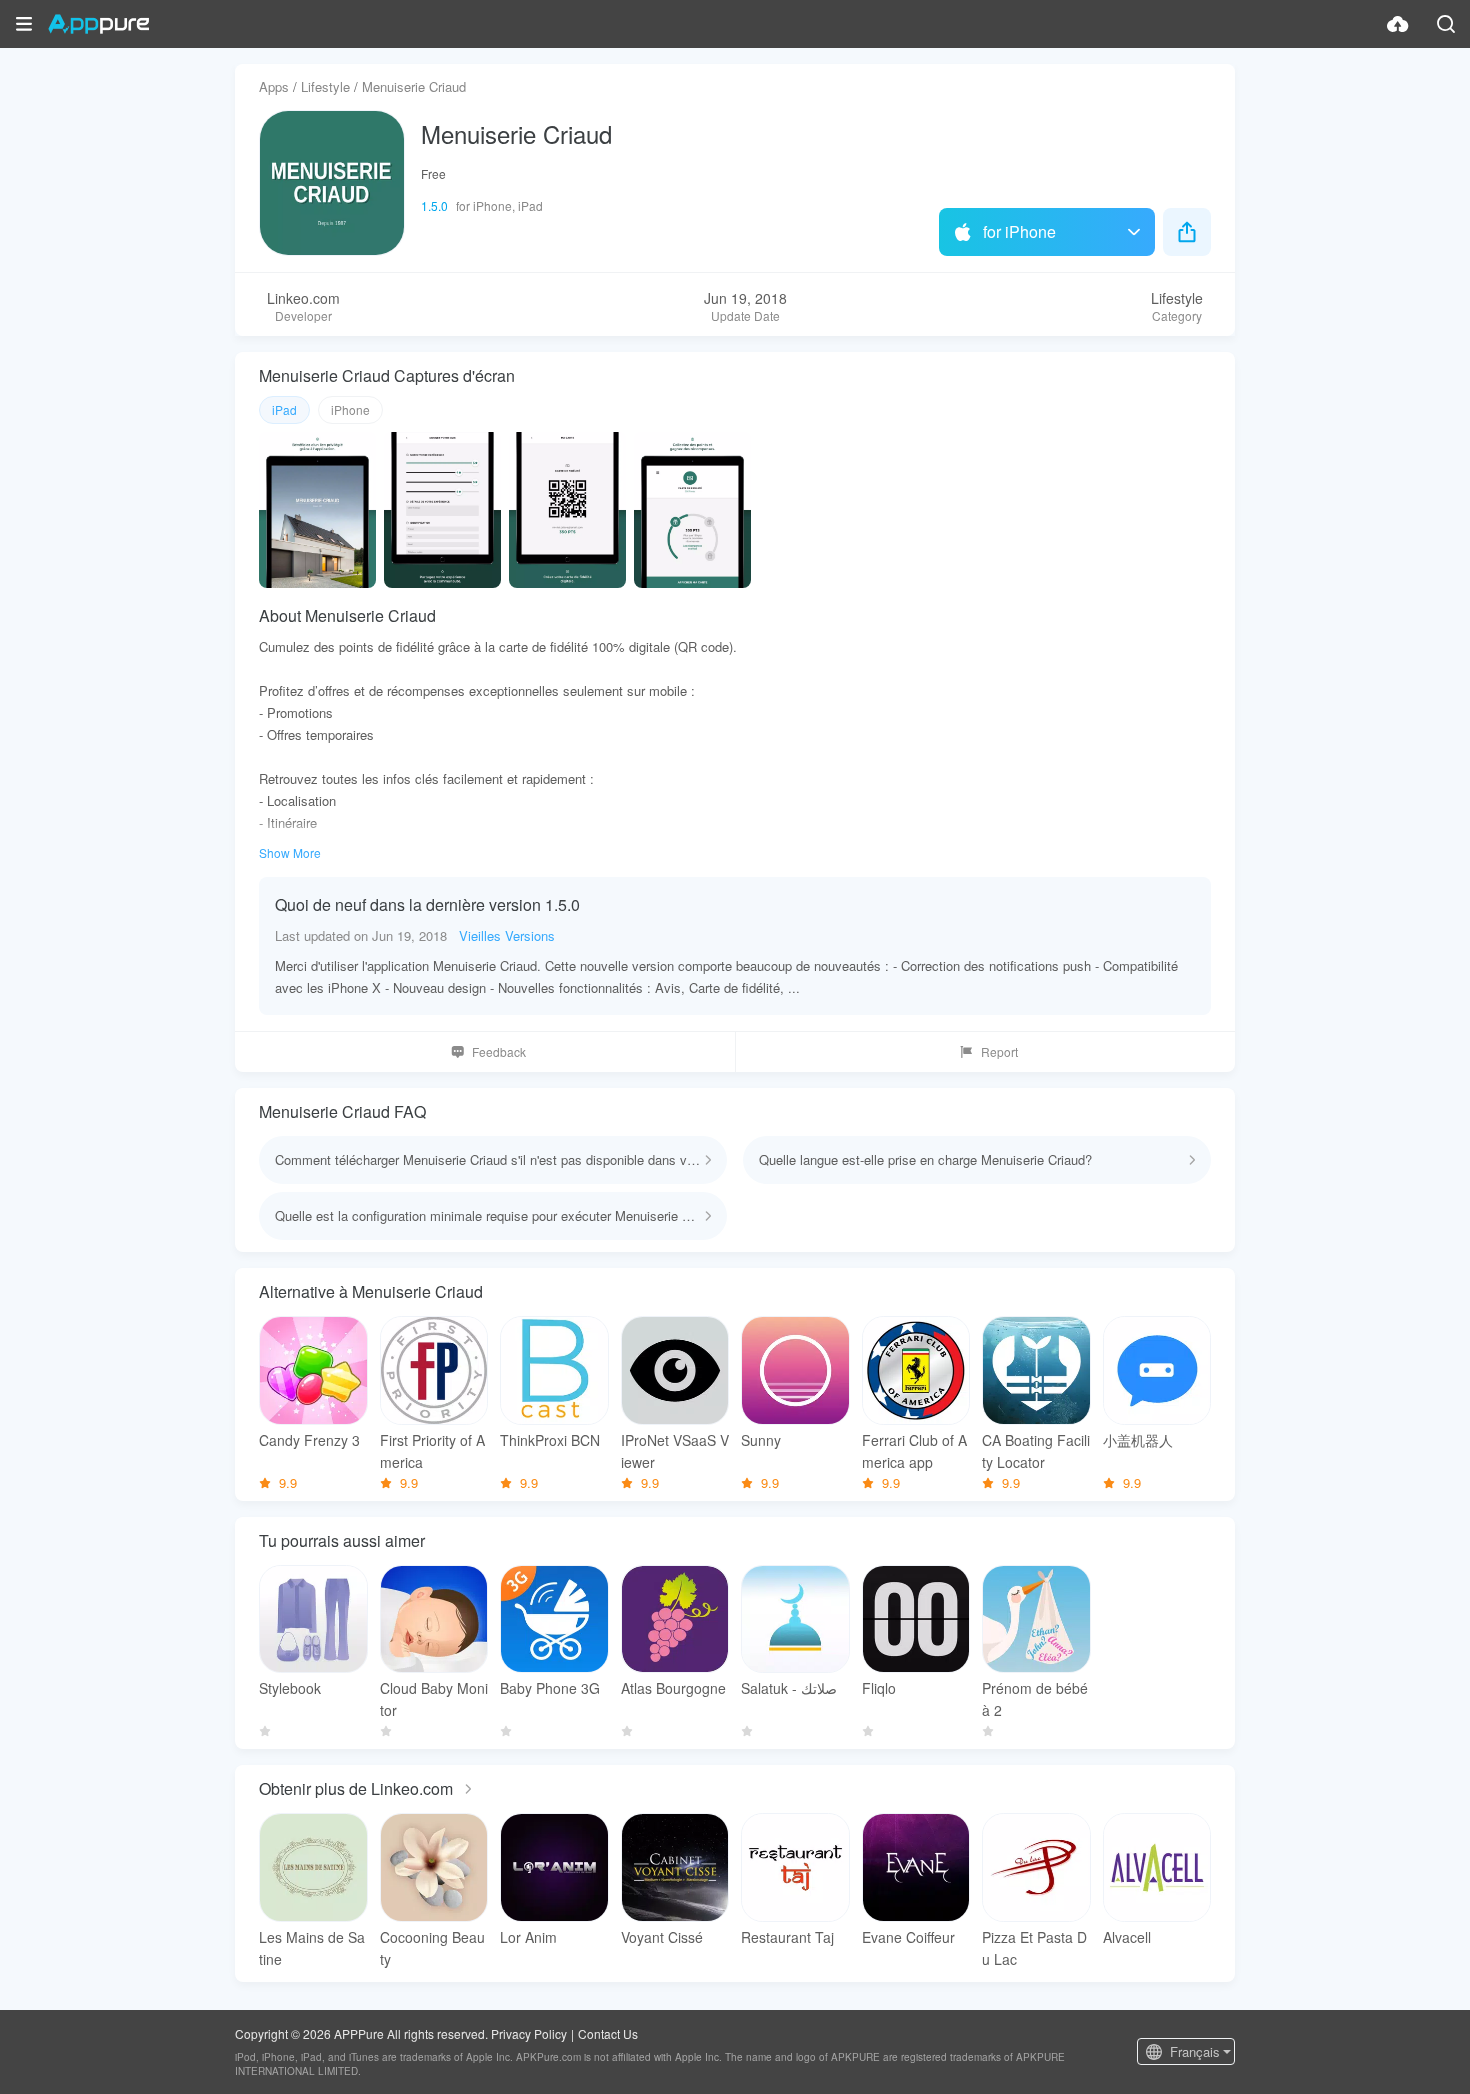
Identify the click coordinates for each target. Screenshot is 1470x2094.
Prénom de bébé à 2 (1035, 1699)
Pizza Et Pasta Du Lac (1034, 1948)
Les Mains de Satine (312, 1948)
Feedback (499, 1051)
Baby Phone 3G (550, 1688)
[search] (1446, 24)
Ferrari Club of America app (914, 1451)
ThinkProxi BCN (550, 1440)
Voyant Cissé (662, 1937)
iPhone (350, 409)
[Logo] (98, 24)
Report (999, 1051)
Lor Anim (528, 1937)
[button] (24, 24)
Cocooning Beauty (432, 1948)
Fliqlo (879, 1688)
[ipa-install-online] (1398, 24)
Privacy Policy (529, 2033)
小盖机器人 (1138, 1440)
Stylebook (290, 1688)
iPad (284, 409)
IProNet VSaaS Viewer (675, 1451)
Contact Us (608, 2033)
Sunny (761, 1440)
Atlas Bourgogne (673, 1688)
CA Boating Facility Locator (1036, 1451)
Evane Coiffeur (908, 1937)
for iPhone (1019, 231)
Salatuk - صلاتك (789, 1688)
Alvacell (1127, 1937)
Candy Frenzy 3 (309, 1440)
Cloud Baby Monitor (434, 1699)
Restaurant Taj (787, 1937)
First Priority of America (432, 1451)
